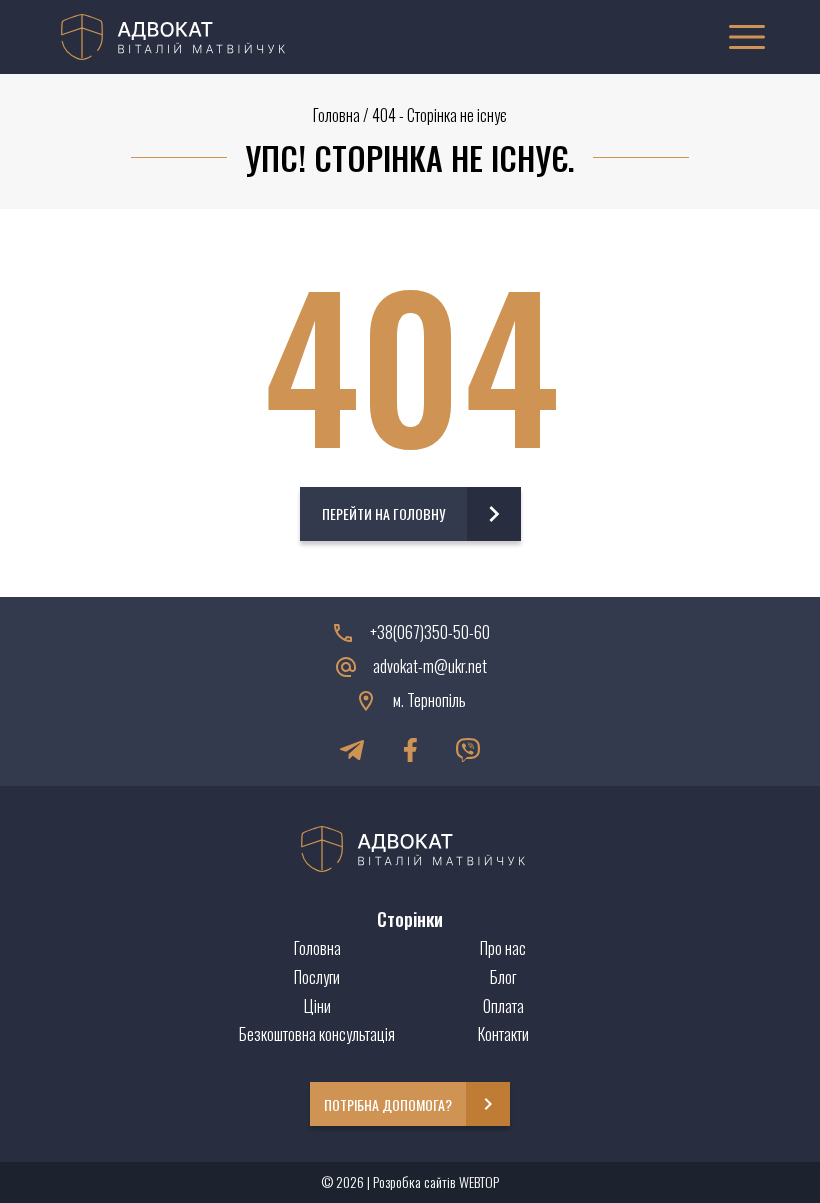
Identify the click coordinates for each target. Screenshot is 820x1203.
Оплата (503, 1006)
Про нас (503, 948)
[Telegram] (352, 750)
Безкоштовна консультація (317, 1034)
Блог (503, 977)
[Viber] (468, 750)
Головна (336, 115)
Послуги (317, 977)
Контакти (503, 1034)
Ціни (317, 1006)
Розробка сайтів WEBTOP (436, 1181)
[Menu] (747, 37)
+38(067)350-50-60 (430, 632)
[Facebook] (410, 750)
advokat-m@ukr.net (430, 666)
